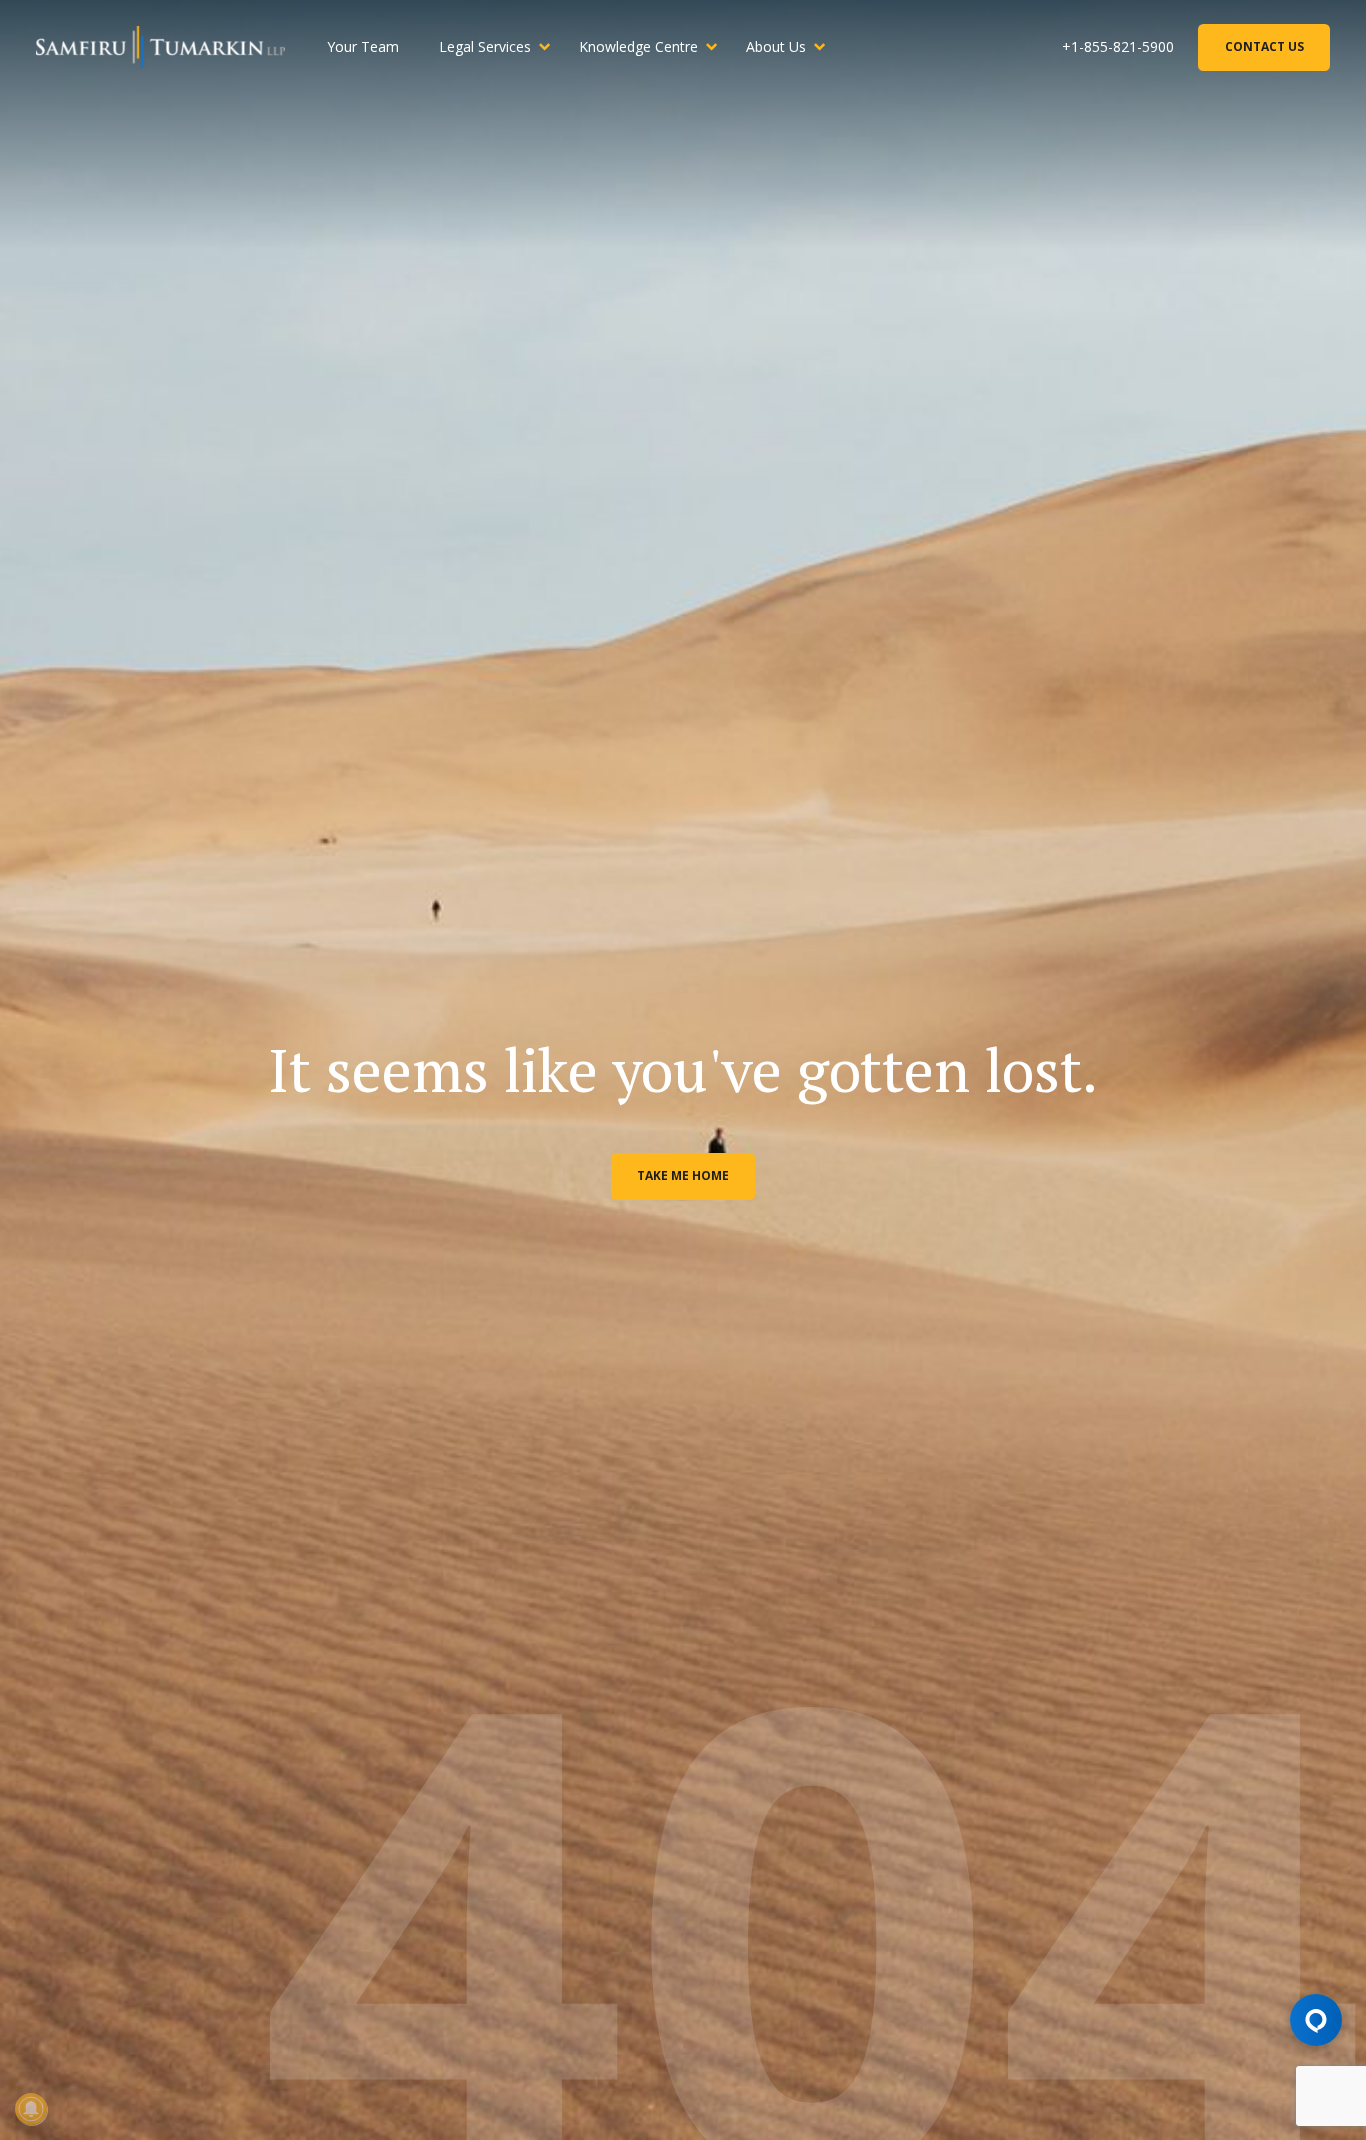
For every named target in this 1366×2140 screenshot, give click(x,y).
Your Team (363, 46)
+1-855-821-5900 (1118, 46)
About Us (776, 46)
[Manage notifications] (31, 2109)
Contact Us (1264, 46)
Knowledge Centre (638, 46)
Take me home (683, 1175)
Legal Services (485, 46)
